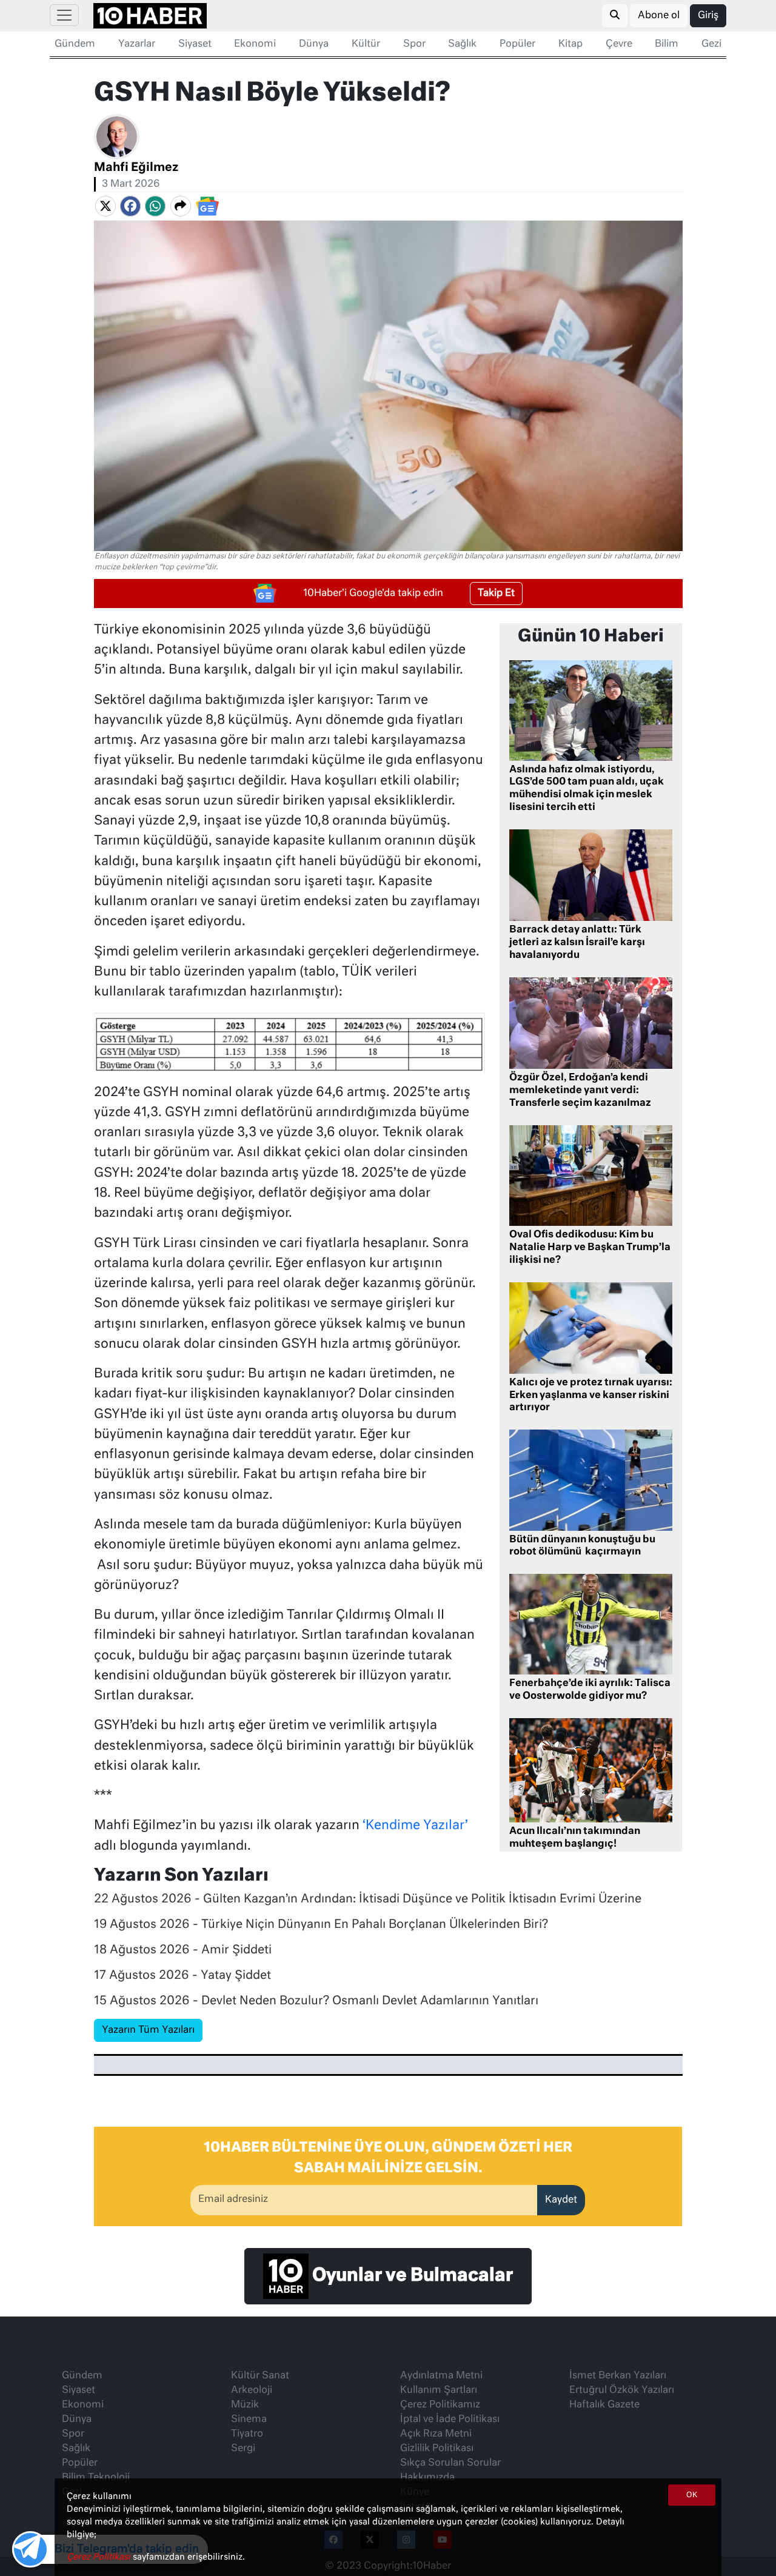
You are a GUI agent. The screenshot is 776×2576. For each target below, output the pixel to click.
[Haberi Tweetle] (105, 206)
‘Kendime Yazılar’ (415, 1826)
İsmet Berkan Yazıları (618, 2376)
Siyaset (195, 44)
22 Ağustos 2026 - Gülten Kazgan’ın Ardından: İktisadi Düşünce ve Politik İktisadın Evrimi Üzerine (368, 1899)
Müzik (245, 2405)
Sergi (243, 2449)
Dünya (314, 44)
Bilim (667, 44)
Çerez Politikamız (440, 2405)
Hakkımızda (427, 2478)
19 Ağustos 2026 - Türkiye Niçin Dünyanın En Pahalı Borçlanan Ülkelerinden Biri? (321, 1925)
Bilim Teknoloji (96, 2478)
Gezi (711, 44)
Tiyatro (247, 2434)
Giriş (708, 16)
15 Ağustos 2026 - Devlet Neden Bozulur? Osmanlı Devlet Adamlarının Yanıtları (316, 2001)
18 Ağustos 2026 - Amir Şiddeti (183, 1950)
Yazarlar (137, 44)
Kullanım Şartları (439, 2390)
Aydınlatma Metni (441, 2376)
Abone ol (659, 16)
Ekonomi (255, 44)
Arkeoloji (252, 2390)
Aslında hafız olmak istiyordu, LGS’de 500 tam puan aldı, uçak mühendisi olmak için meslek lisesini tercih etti (587, 789)
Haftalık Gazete (604, 2405)
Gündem (75, 44)
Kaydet (561, 2200)
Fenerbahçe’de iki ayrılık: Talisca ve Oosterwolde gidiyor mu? (590, 1690)
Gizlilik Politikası (437, 2449)
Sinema (249, 2420)
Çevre (619, 44)
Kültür (366, 44)
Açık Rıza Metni (436, 2434)
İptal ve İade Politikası (450, 2420)
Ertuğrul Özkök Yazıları (622, 2390)
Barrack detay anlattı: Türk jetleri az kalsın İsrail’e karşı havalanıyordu (577, 943)
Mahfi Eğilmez (136, 168)
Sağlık (462, 44)
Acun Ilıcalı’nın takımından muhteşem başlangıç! (575, 1838)
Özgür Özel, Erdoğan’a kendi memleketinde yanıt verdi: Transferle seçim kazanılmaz (580, 1091)
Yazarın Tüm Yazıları (148, 2030)
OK (692, 2495)
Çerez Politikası (100, 2557)
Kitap (570, 44)
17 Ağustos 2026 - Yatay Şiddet (182, 1975)
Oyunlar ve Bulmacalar (411, 2276)
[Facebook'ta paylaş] (130, 206)
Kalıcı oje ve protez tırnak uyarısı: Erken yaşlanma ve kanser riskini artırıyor (591, 1396)
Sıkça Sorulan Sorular (450, 2463)
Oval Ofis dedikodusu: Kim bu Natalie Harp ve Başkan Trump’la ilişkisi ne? (590, 1248)
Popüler (517, 44)
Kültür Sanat (260, 2376)
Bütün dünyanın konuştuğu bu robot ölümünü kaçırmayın (582, 1546)
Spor (414, 44)
